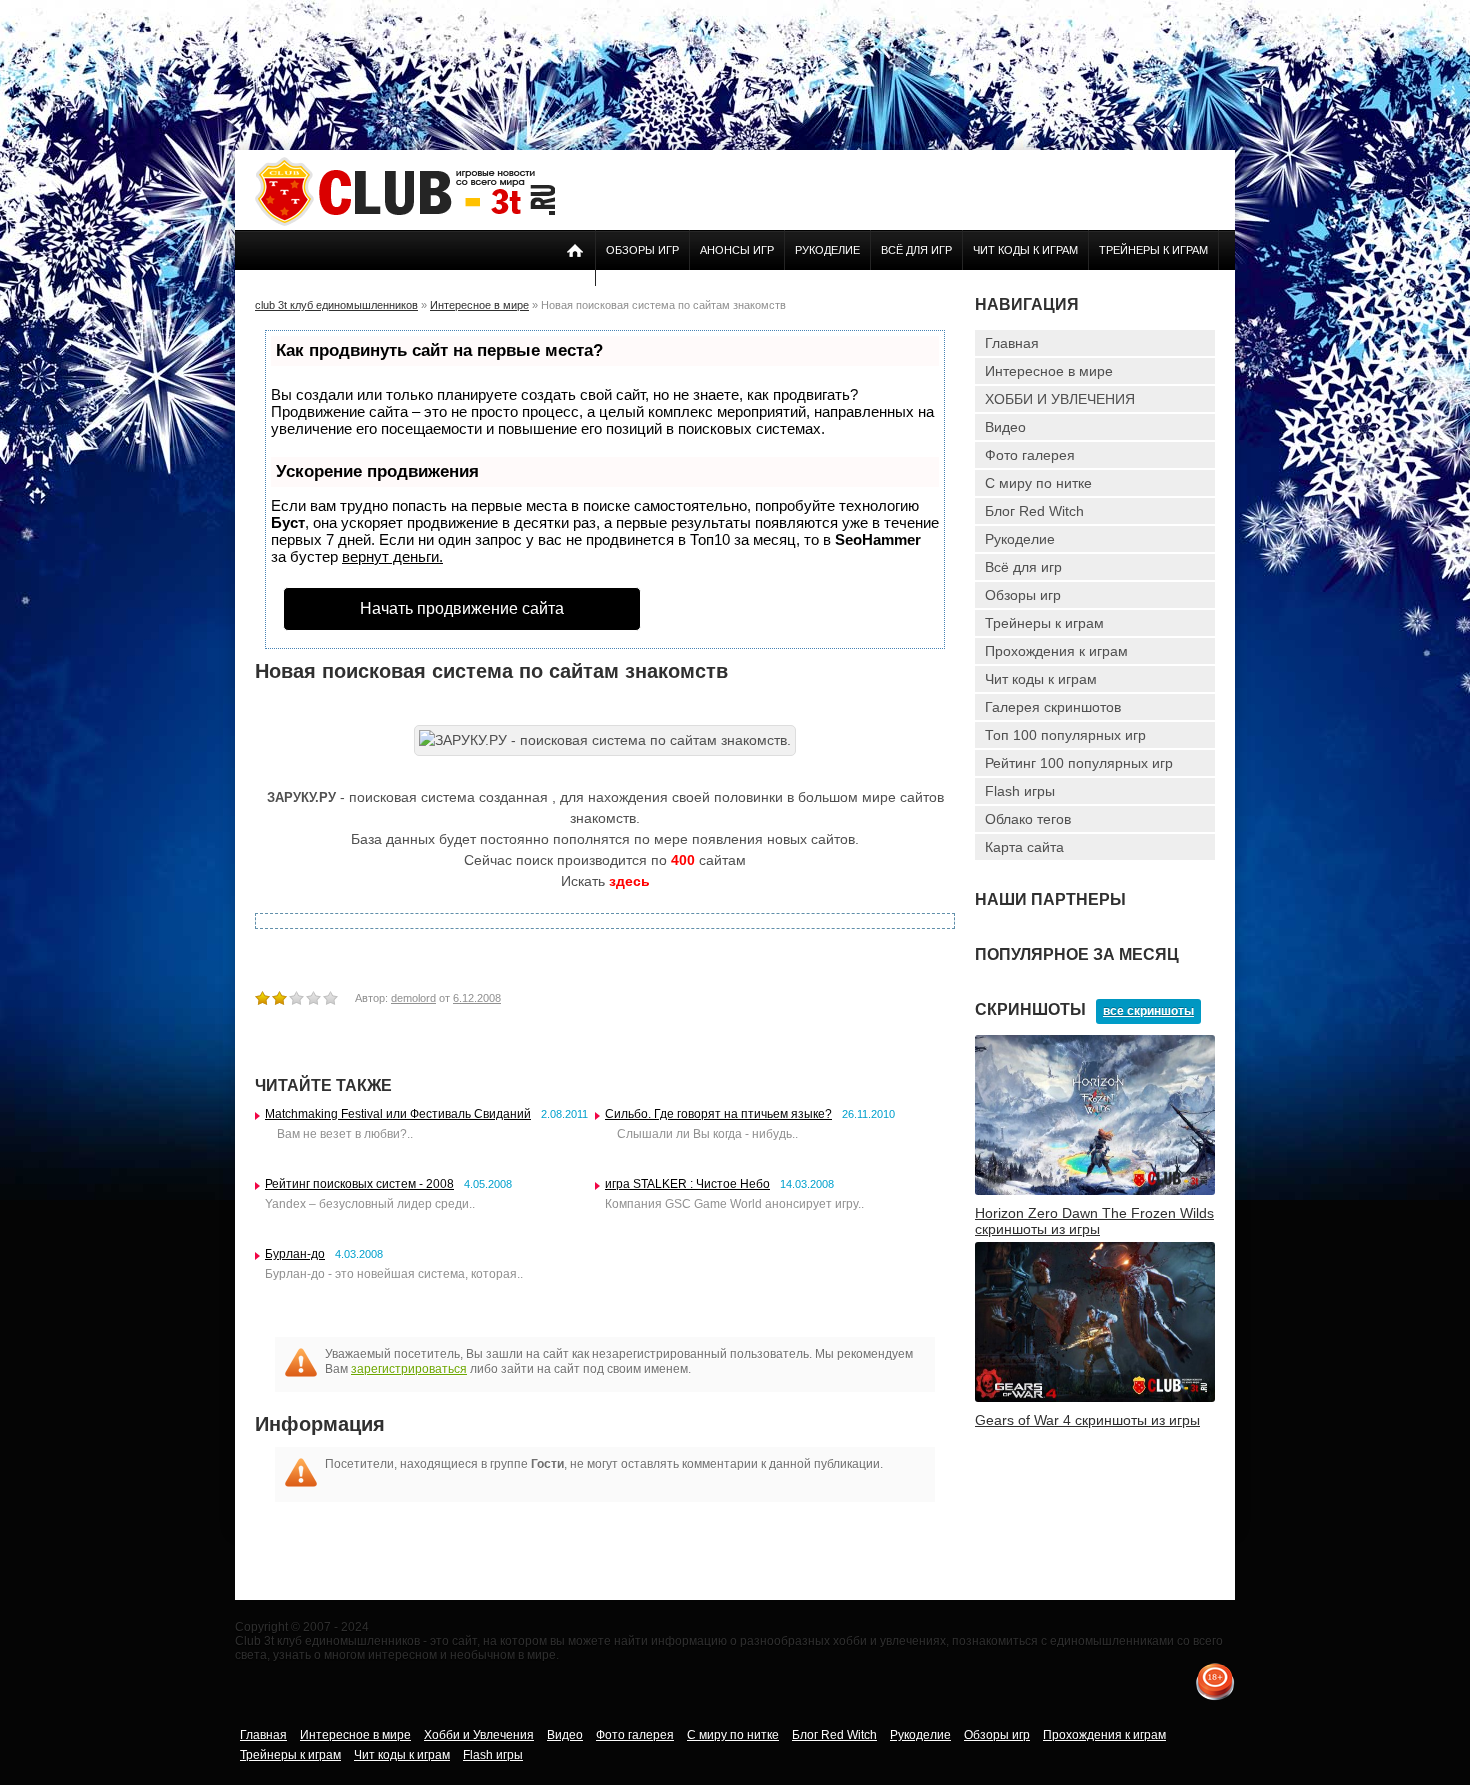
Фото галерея (1030, 455)
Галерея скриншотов (1053, 707)
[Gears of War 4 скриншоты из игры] (1095, 1398)
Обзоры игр (642, 250)
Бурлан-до (295, 1254)
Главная (1012, 343)
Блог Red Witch (1034, 511)
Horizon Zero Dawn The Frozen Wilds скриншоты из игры (1094, 1221)
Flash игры (1020, 791)
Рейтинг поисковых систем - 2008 (359, 1184)
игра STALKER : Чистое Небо (687, 1184)
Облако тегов (1028, 819)
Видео (1005, 427)
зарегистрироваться (409, 1369)
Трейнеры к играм (1153, 250)
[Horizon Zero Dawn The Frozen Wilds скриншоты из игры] (1095, 1191)
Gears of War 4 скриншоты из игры (1087, 1420)
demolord (413, 998)
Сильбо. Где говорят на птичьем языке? (718, 1114)
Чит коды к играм (1025, 250)
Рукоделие (827, 250)
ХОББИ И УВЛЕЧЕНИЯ (1060, 399)
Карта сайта (1024, 847)
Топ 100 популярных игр (1065, 735)
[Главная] (405, 222)
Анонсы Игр (737, 250)
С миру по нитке (1038, 483)
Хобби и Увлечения (479, 1735)
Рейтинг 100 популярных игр (1079, 763)
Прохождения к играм (1056, 651)
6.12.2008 (477, 998)
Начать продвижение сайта (462, 608)
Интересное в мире (1049, 371)
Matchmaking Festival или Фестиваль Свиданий (398, 1114)
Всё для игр (916, 250)
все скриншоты (1148, 1011)
